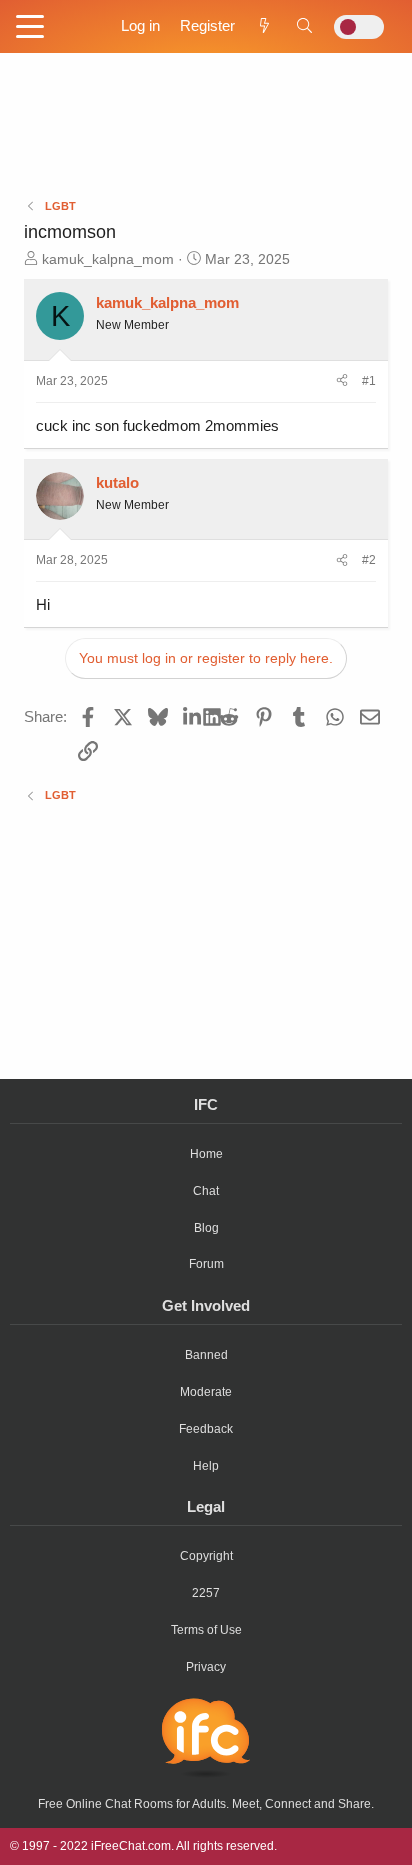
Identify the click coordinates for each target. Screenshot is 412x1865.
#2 (369, 560)
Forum (206, 1264)
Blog (206, 1228)
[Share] (342, 381)
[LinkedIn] (193, 716)
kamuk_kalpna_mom (108, 259)
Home (206, 1154)
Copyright (206, 1556)
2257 (206, 1593)
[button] (30, 28)
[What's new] (264, 25)
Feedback (206, 1429)
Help (206, 1466)
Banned (206, 1355)
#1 (369, 381)
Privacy (206, 1667)
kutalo (117, 482)
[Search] (304, 25)
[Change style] (359, 27)
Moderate (206, 1392)
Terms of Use (206, 1630)
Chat (206, 1191)
